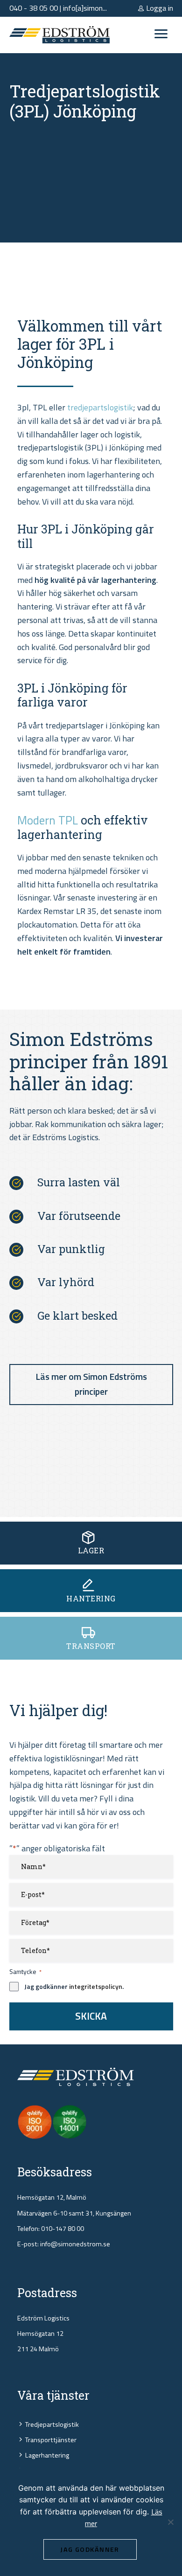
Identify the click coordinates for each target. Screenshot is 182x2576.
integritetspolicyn (96, 1986)
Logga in (159, 8)
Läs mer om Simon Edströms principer (91, 1384)
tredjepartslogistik (100, 407)
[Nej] (170, 2522)
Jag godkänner (90, 2549)
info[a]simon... (85, 8)
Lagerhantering (47, 2455)
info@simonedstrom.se (75, 2244)
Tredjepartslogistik (52, 2424)
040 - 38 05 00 (34, 8)
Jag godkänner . (74, 1987)
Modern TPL (48, 820)
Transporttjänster (51, 2440)
